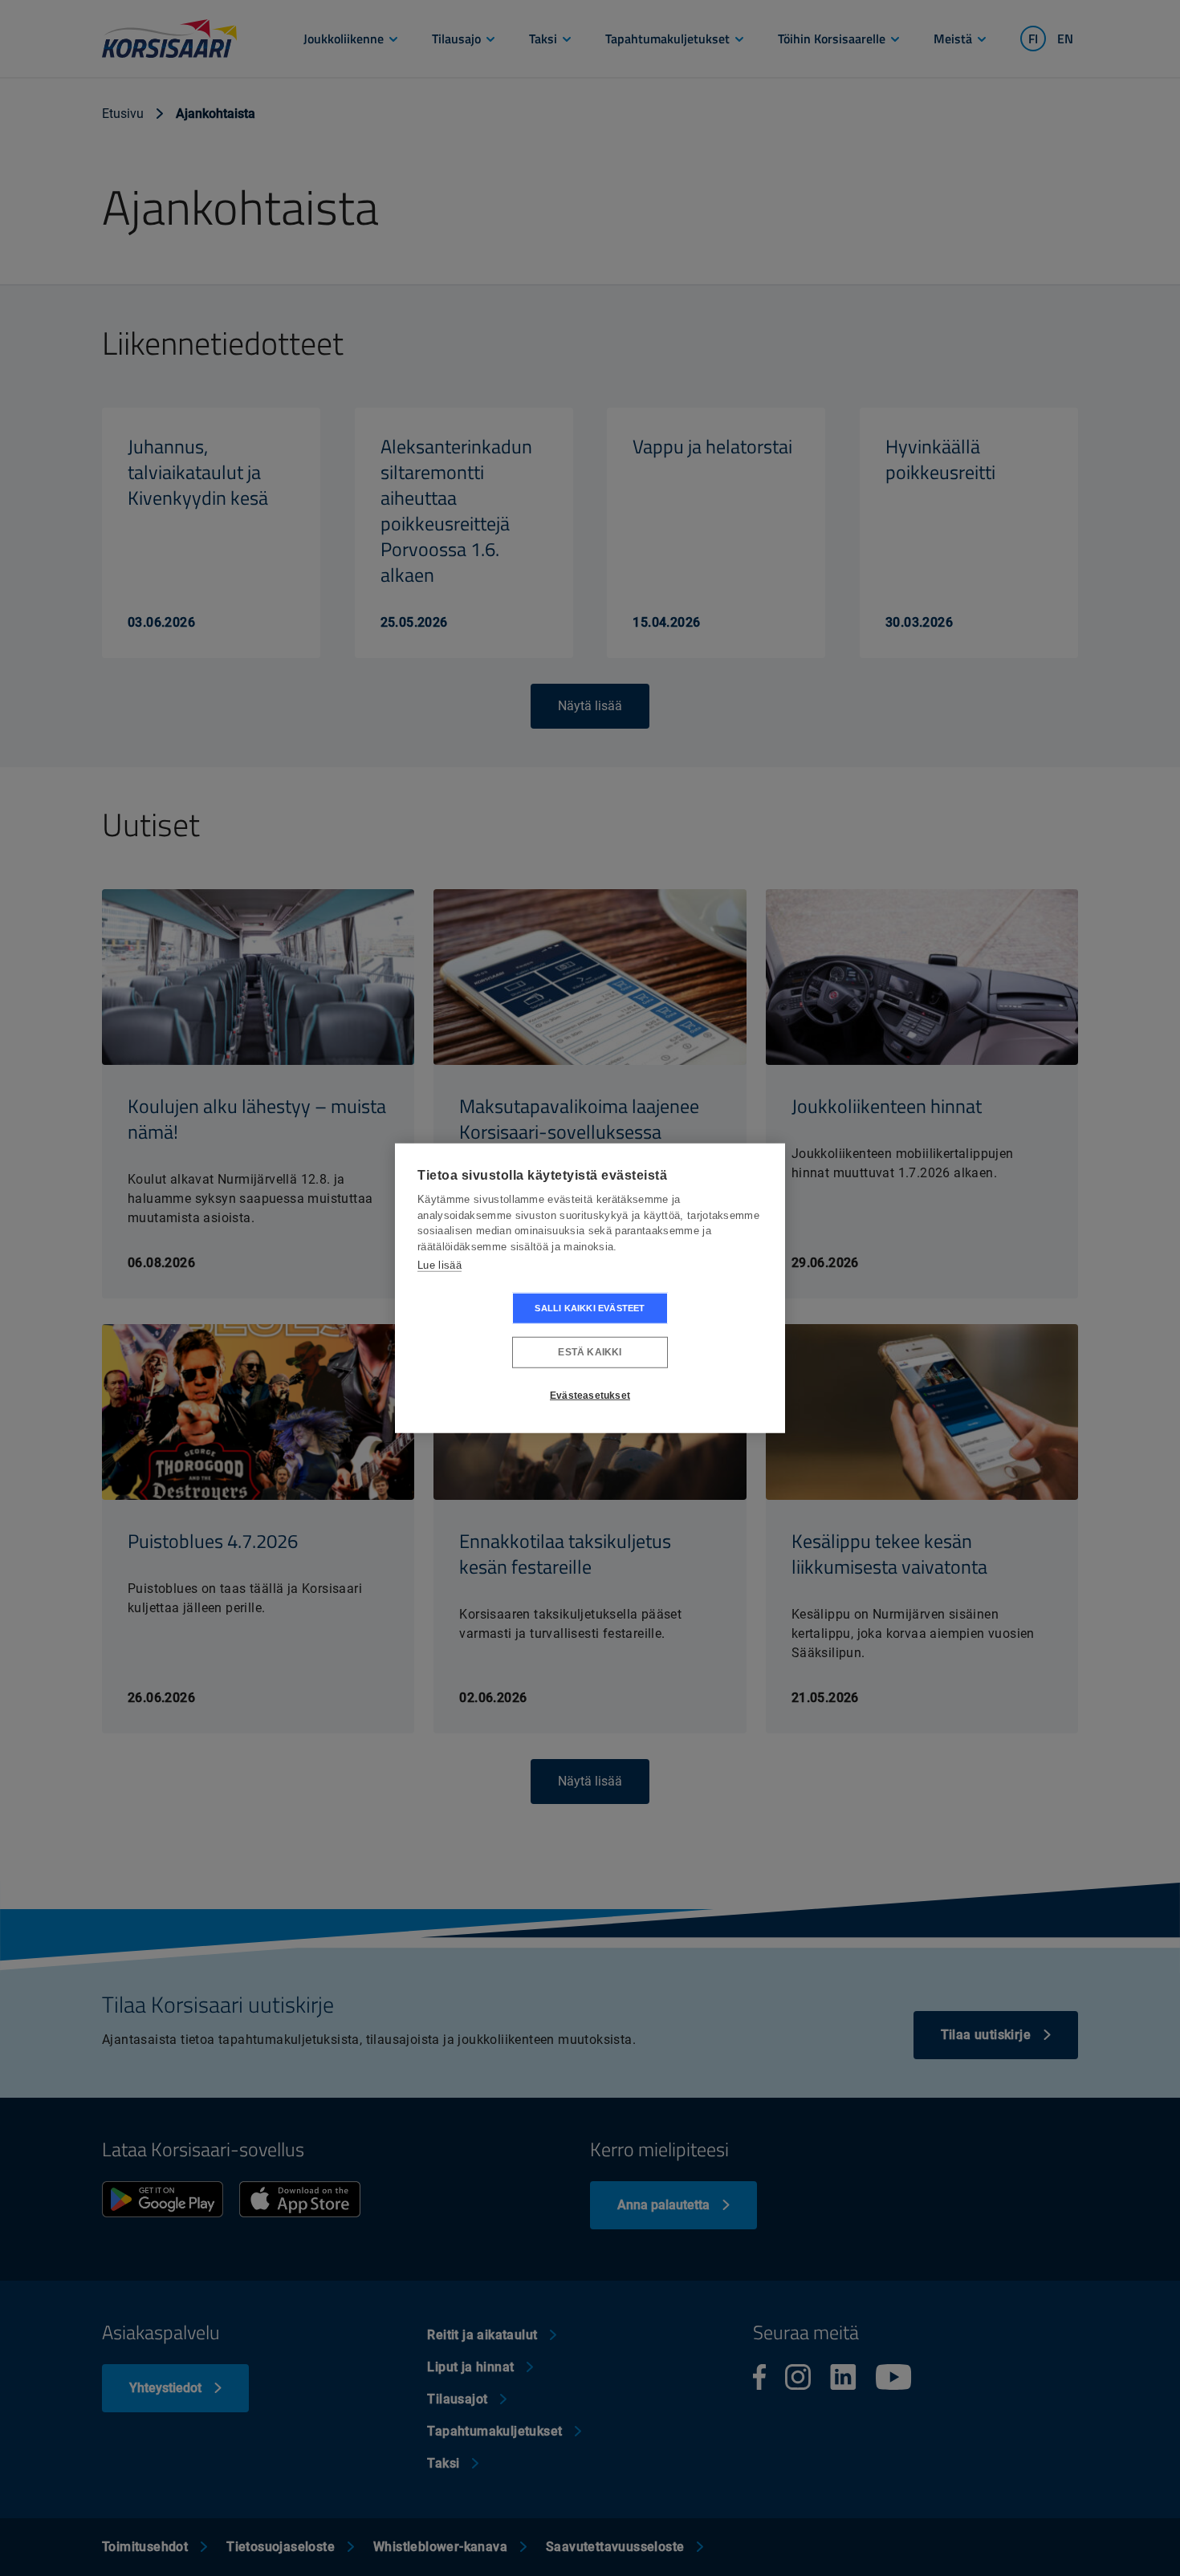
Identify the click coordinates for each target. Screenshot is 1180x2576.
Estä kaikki (590, 1352)
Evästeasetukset (590, 1396)
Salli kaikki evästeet (590, 1307)
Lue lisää (439, 1265)
